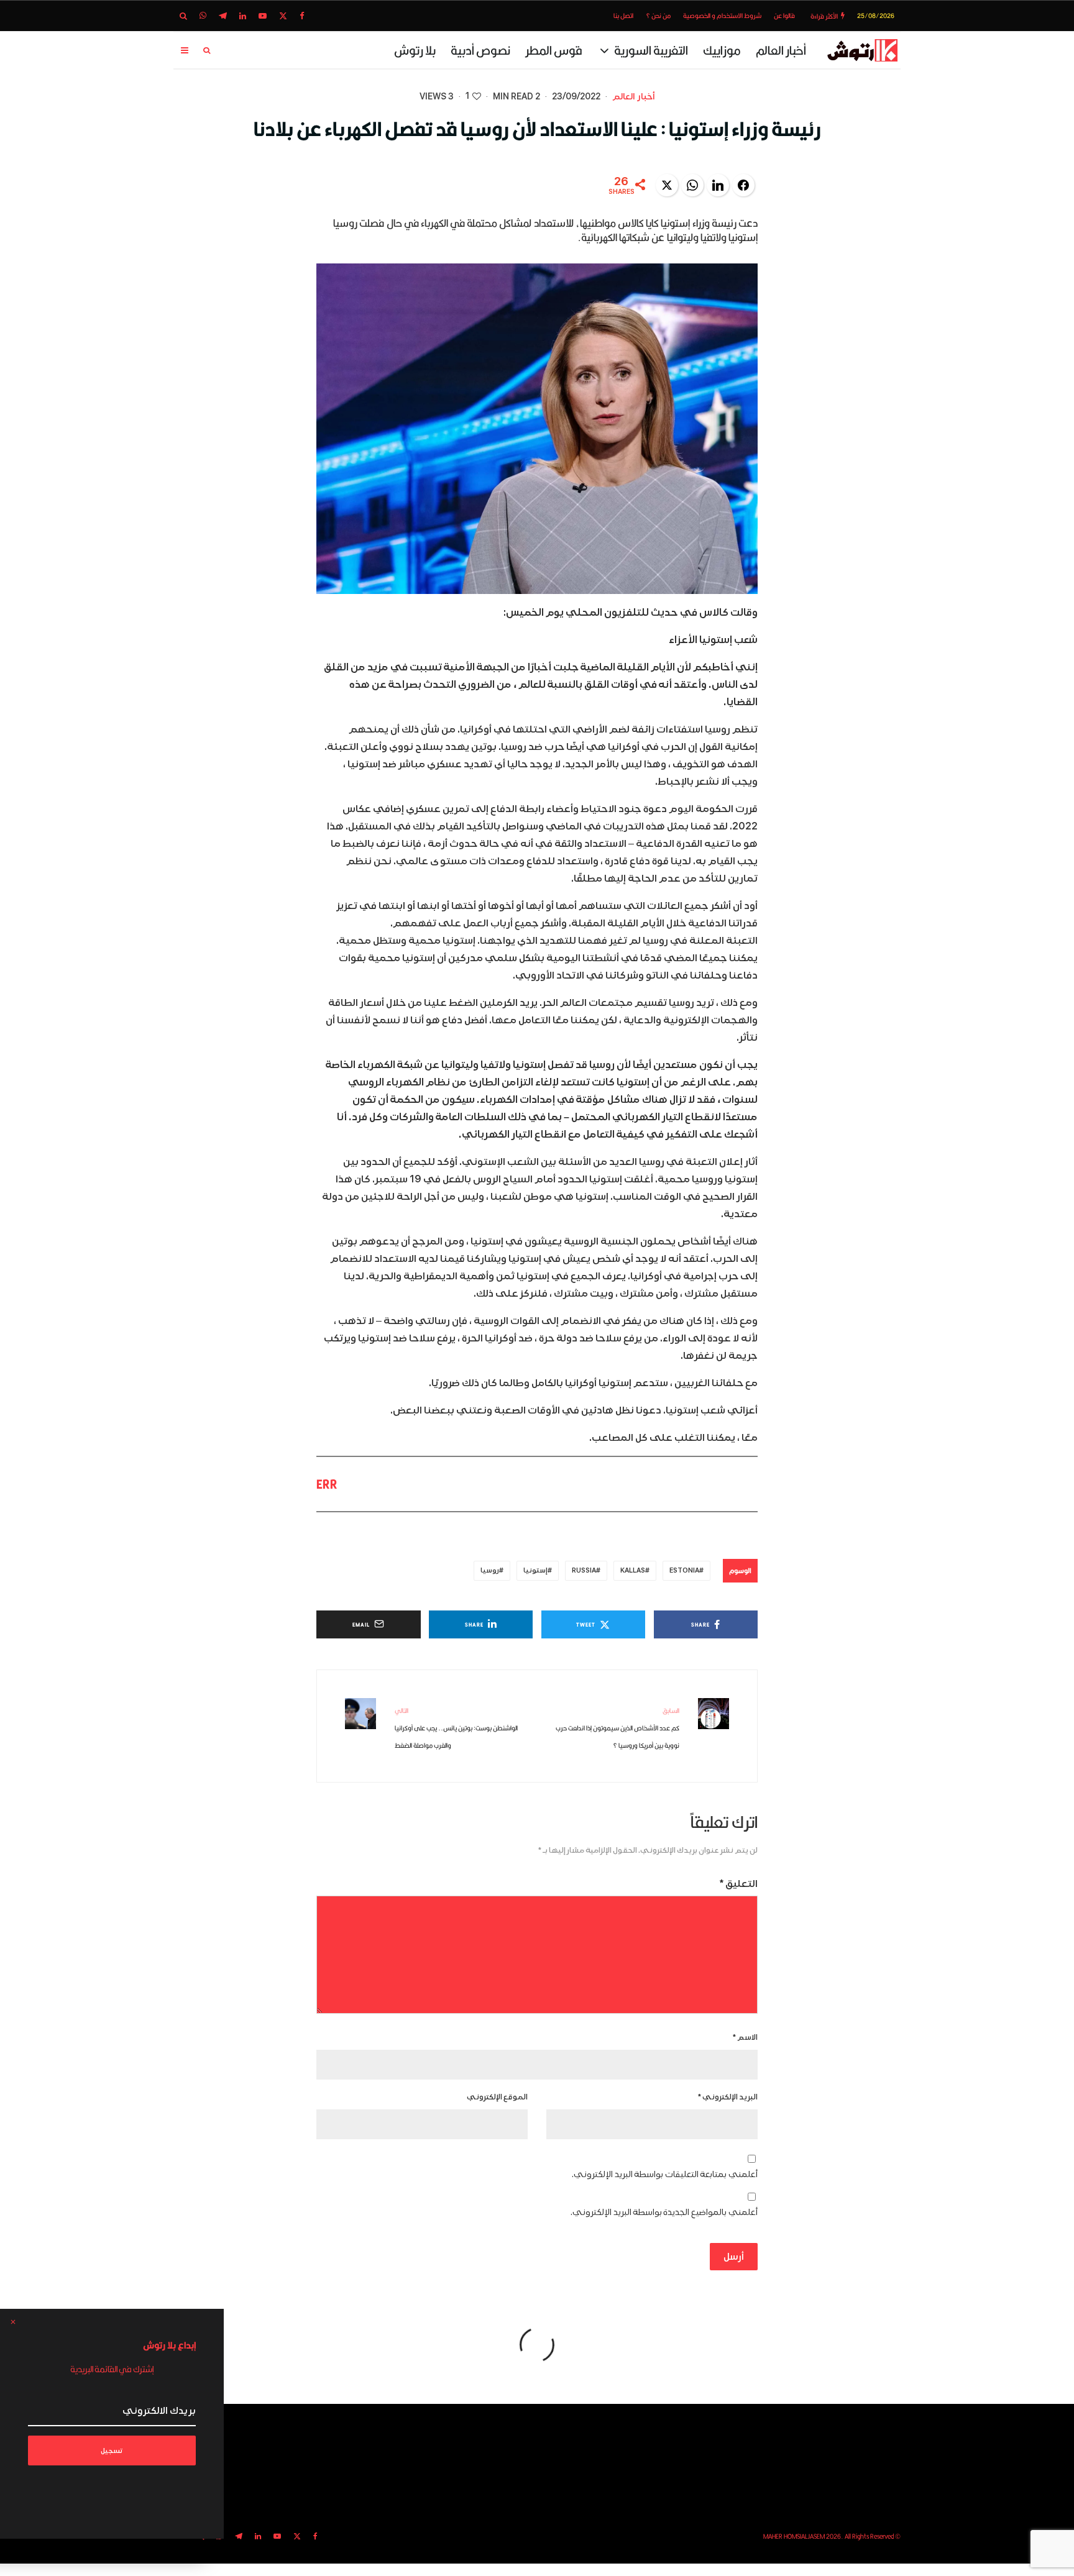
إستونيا (535, 1570)
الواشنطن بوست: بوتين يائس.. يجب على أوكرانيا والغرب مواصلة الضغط (456, 1728)
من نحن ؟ (658, 16)
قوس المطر (554, 50)
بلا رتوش (415, 50)
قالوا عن (784, 16)
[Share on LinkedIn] (718, 185)
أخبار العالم (781, 50)
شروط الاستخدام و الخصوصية (722, 16)
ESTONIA (684, 1570)
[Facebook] (302, 16)
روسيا (490, 1570)
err (327, 1484)
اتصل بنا (623, 16)
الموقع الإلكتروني (497, 2097)
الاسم (745, 2038)
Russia (584, 1570)
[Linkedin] (243, 16)
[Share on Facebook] (743, 185)
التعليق (739, 1884)
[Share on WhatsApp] (692, 185)
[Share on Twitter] (667, 185)
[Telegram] (223, 16)
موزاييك (722, 50)
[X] (283, 16)
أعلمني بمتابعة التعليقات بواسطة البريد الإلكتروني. (665, 2174)
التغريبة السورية (651, 50)
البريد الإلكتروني (728, 2097)
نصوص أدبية (480, 50)
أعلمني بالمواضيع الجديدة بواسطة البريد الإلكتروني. (664, 2212)
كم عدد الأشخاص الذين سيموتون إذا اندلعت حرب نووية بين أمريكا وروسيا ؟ (617, 1728)
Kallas (633, 1570)
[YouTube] (263, 16)
